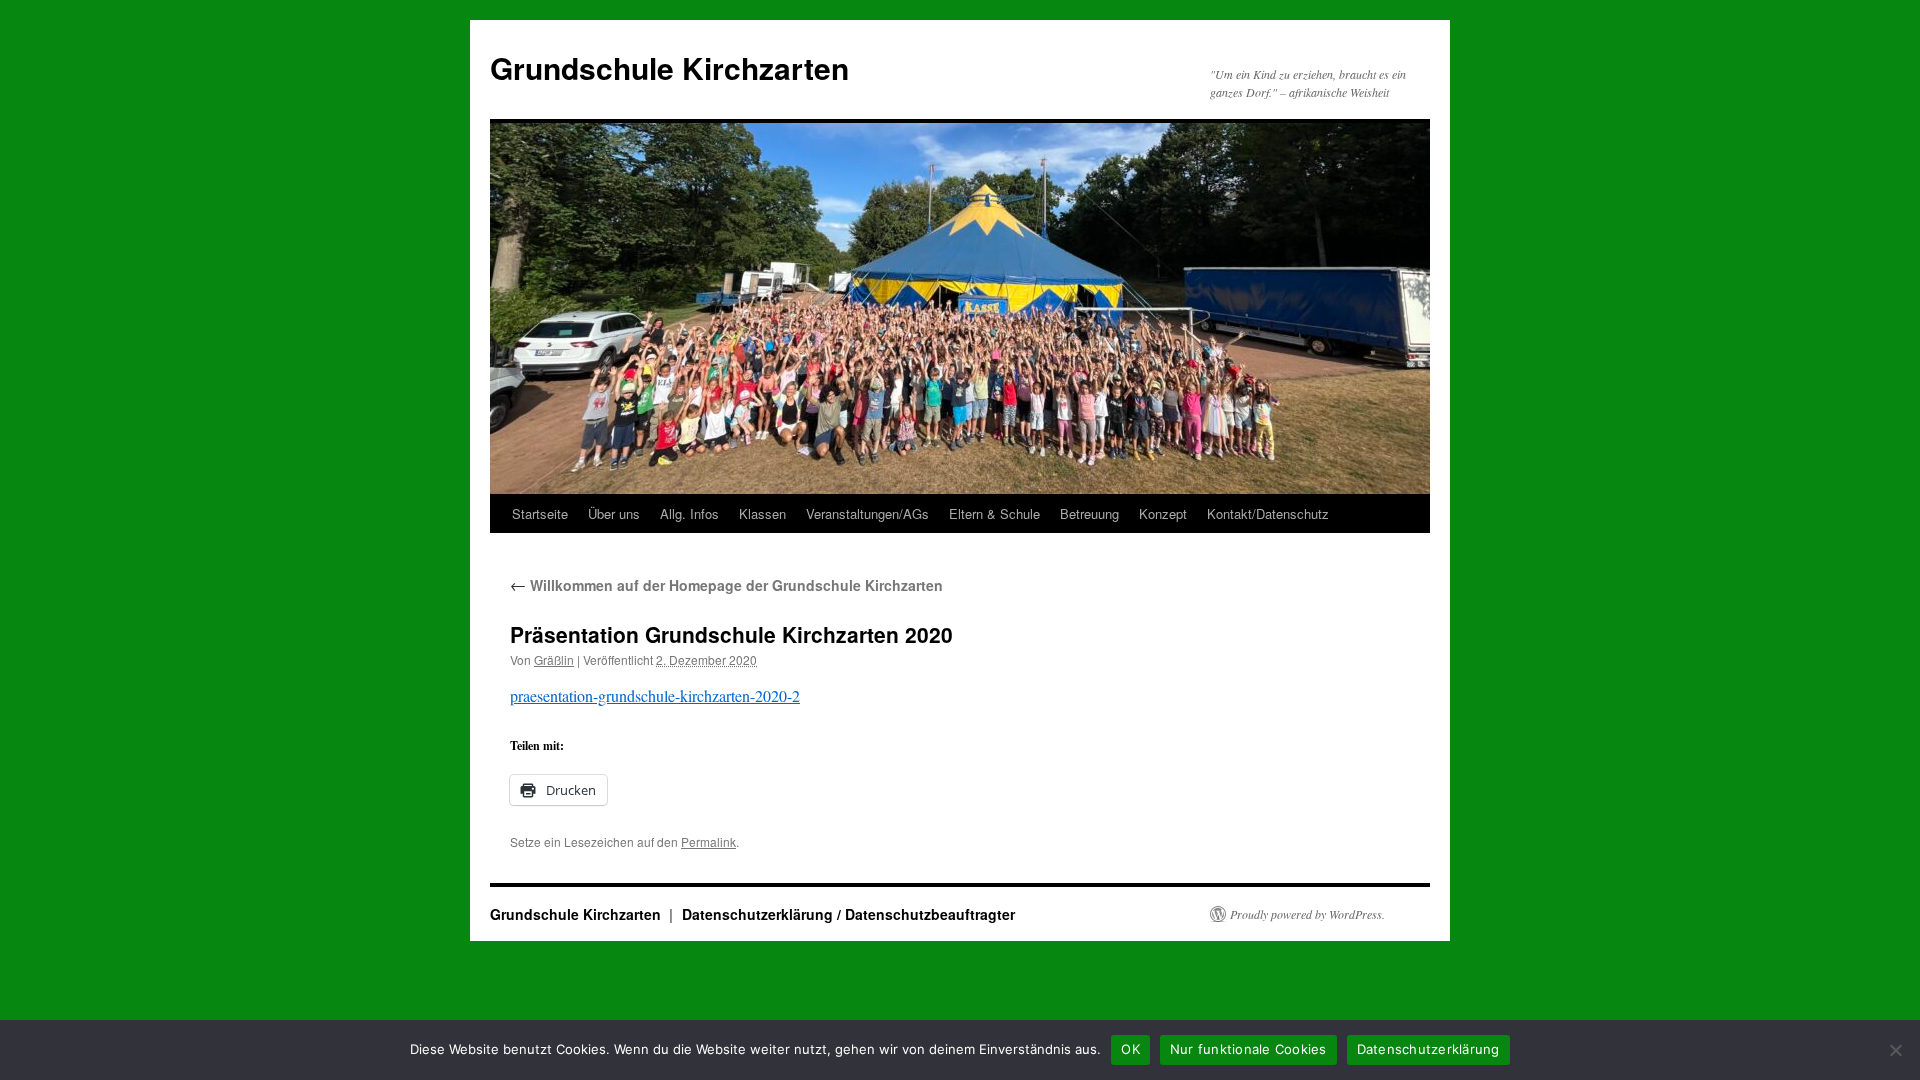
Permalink (708, 841)
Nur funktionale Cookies (1248, 1049)
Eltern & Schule (994, 513)
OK (1130, 1049)
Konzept (1163, 513)
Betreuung (1089, 513)
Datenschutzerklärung (1428, 1049)
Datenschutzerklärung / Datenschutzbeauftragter (848, 914)
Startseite (540, 513)
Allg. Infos (689, 513)
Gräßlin (554, 659)
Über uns (614, 513)
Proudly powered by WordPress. (1307, 914)
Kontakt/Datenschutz (1268, 513)
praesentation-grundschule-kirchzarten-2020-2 (655, 695)
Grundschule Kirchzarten (669, 67)
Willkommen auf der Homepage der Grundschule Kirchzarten (726, 585)
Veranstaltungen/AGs (867, 513)
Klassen (762, 513)
